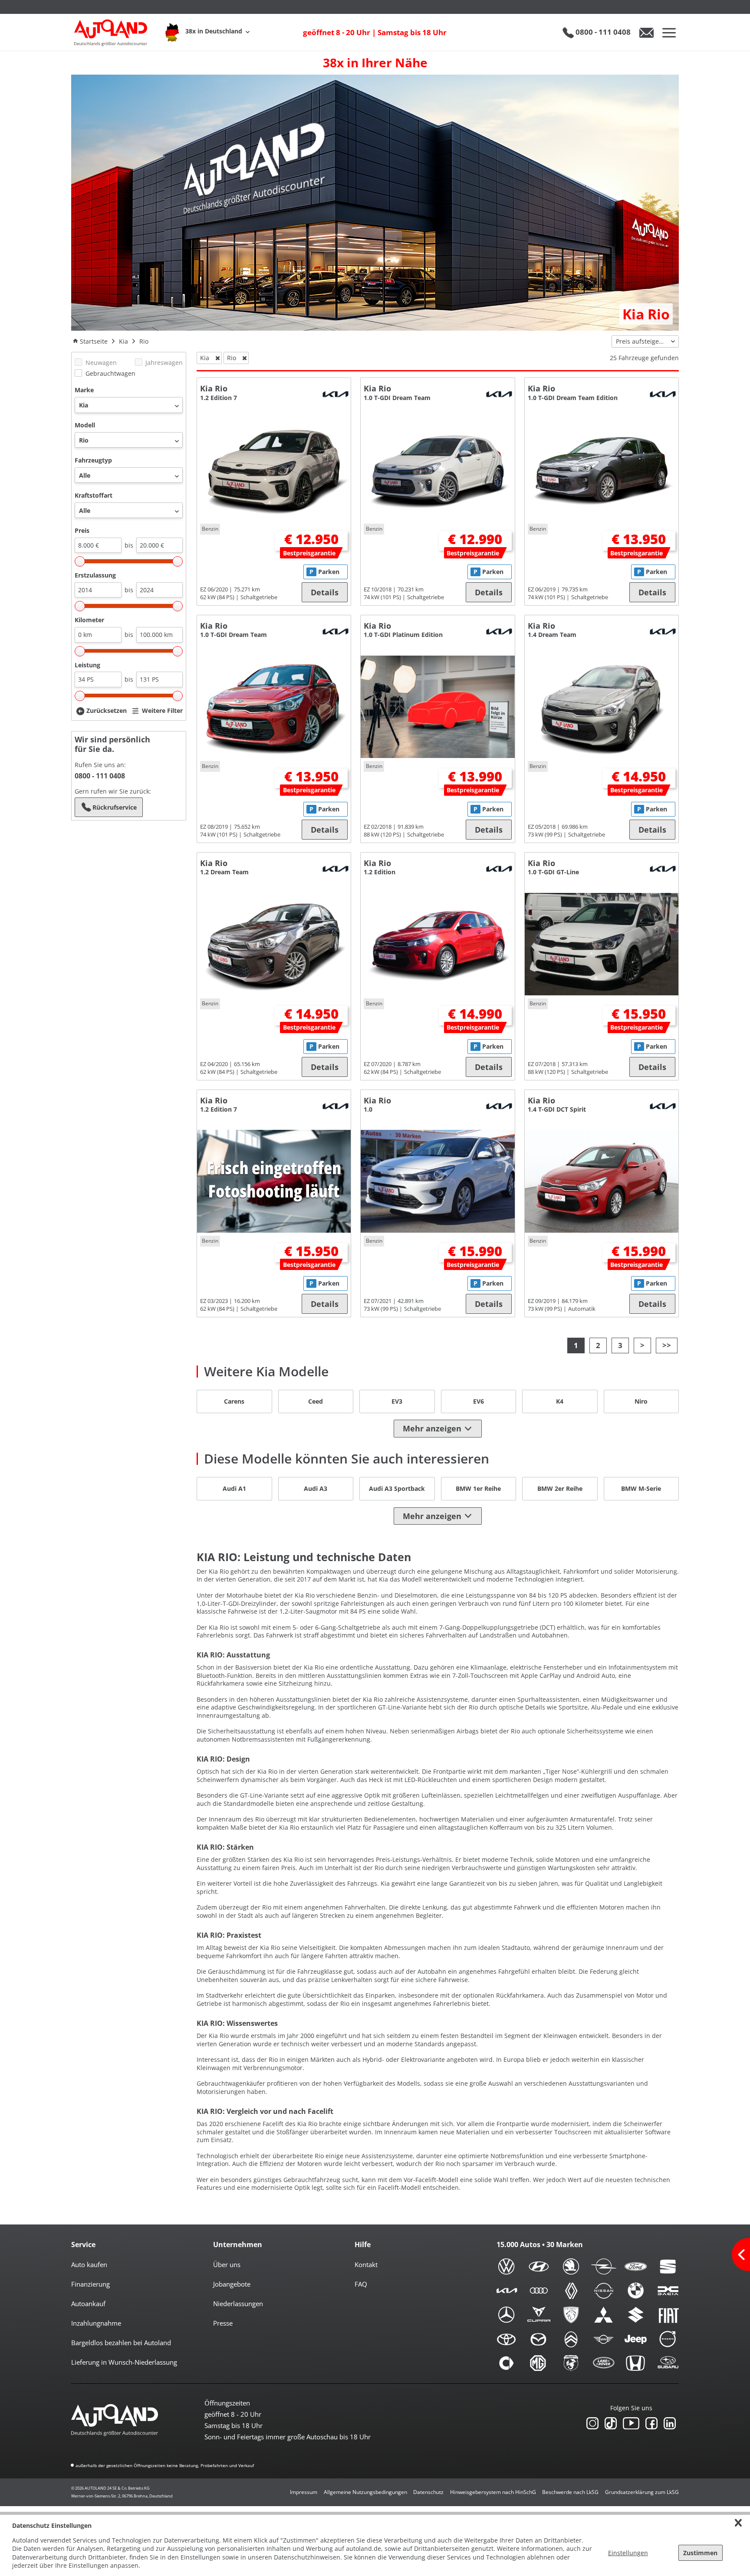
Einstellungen (628, 2553)
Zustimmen (700, 2553)
